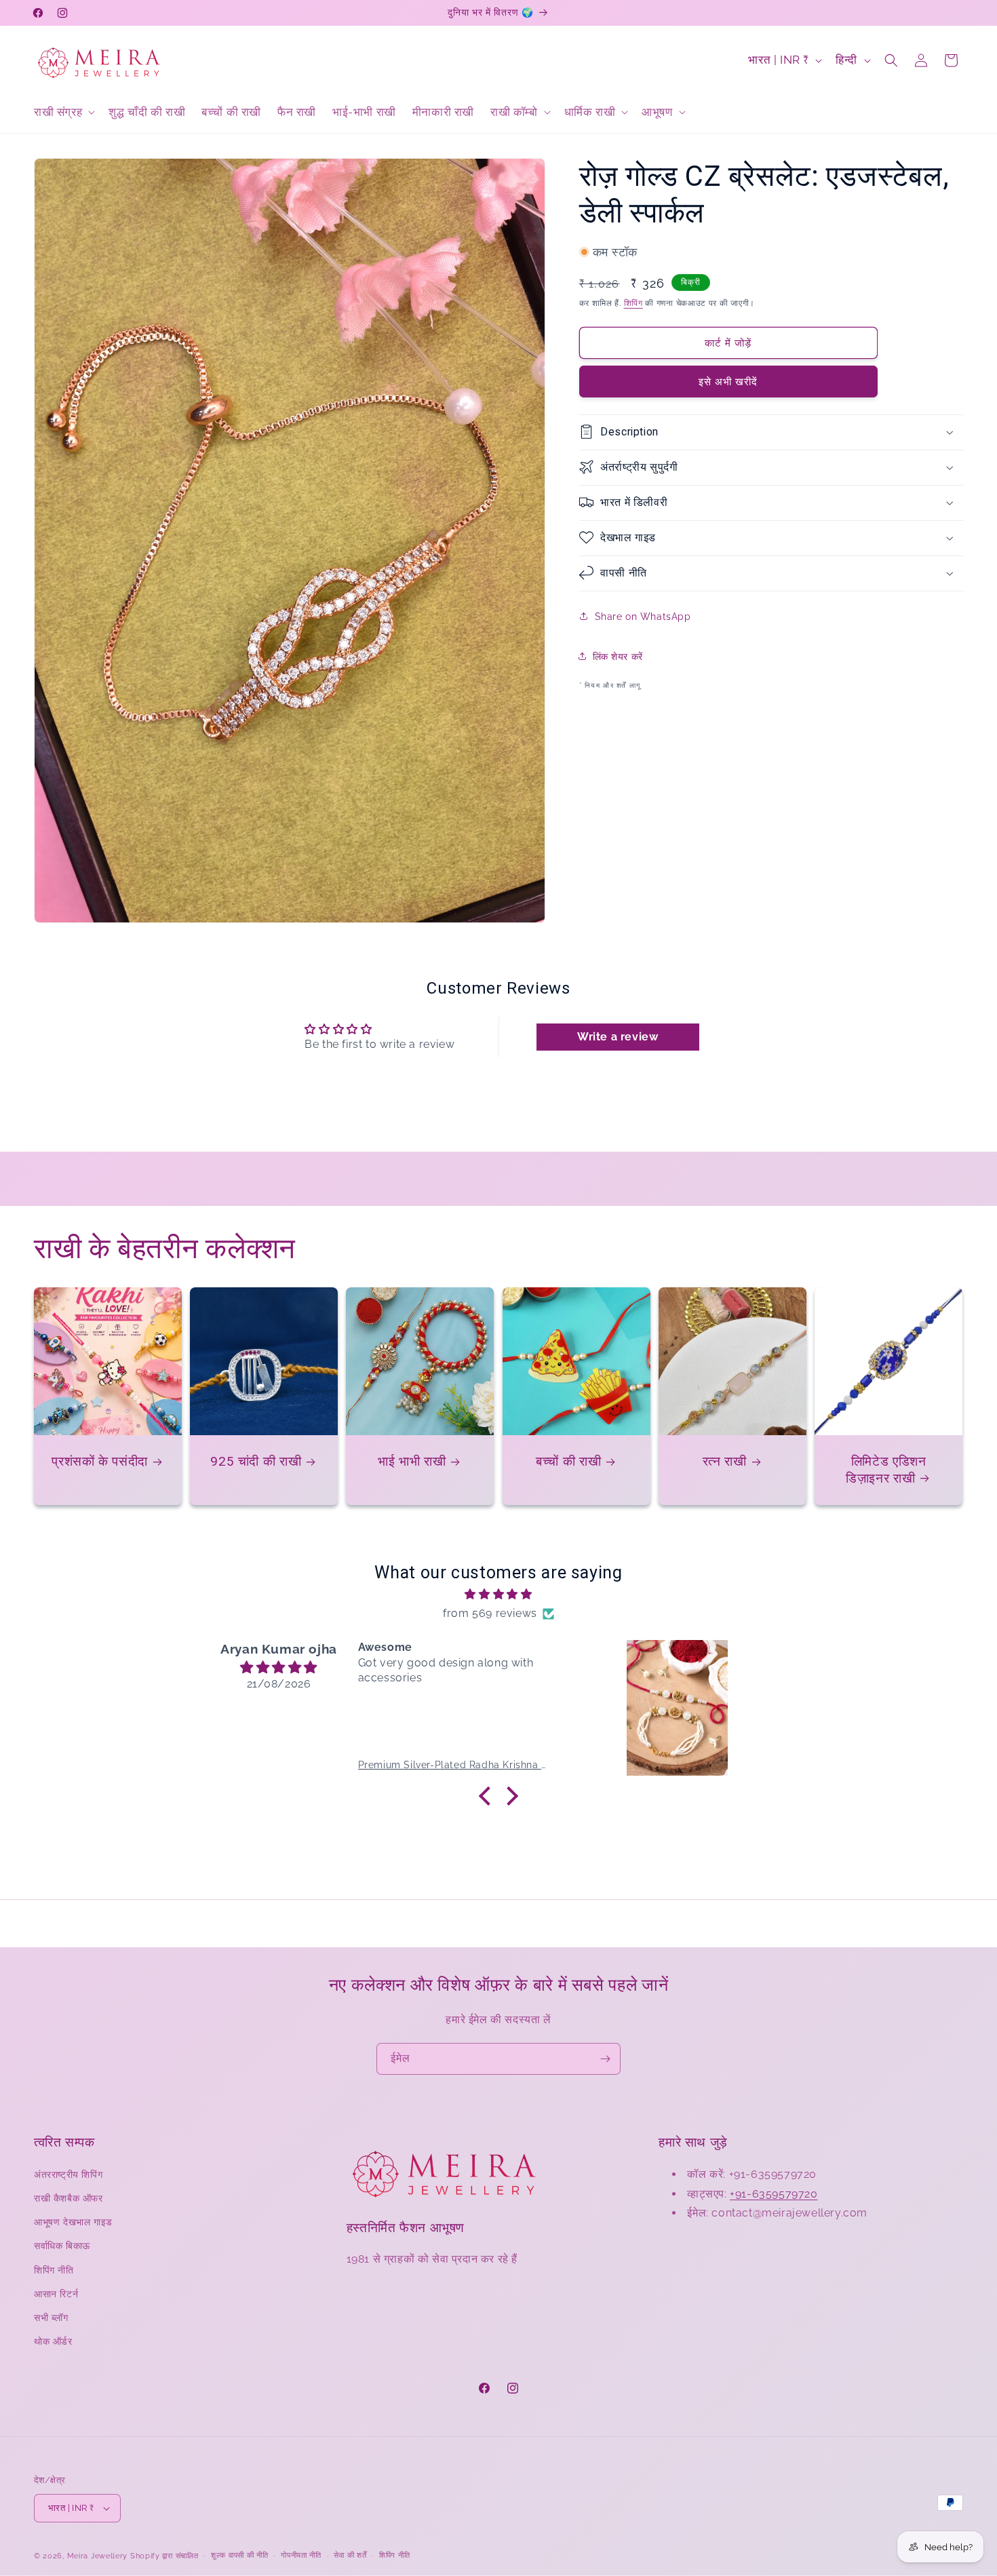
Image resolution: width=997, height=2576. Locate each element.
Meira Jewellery (98, 2556)
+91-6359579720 (774, 2194)
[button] (63, 112)
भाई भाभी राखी (412, 1462)
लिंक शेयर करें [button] (618, 656)
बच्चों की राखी (568, 1462)
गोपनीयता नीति (301, 2555)
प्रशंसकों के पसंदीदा (100, 1462)
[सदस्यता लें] (605, 2059)
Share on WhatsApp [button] (643, 616)
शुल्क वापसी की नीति (239, 2555)
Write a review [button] (618, 1036)
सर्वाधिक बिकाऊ (62, 2246)
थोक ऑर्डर (53, 2341)
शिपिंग (633, 303)
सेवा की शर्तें (350, 2555)
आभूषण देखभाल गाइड (73, 2222)
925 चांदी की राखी (256, 1462)
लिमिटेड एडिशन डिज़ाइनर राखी (886, 1470)
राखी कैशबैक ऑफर (69, 2198)
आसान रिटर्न (56, 2294)
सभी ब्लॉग (51, 2318)
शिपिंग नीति (54, 2269)
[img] (498, 1595)
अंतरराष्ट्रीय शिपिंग (68, 2174)
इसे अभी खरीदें (728, 381)
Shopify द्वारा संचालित (164, 2556)
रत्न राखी (725, 1462)
